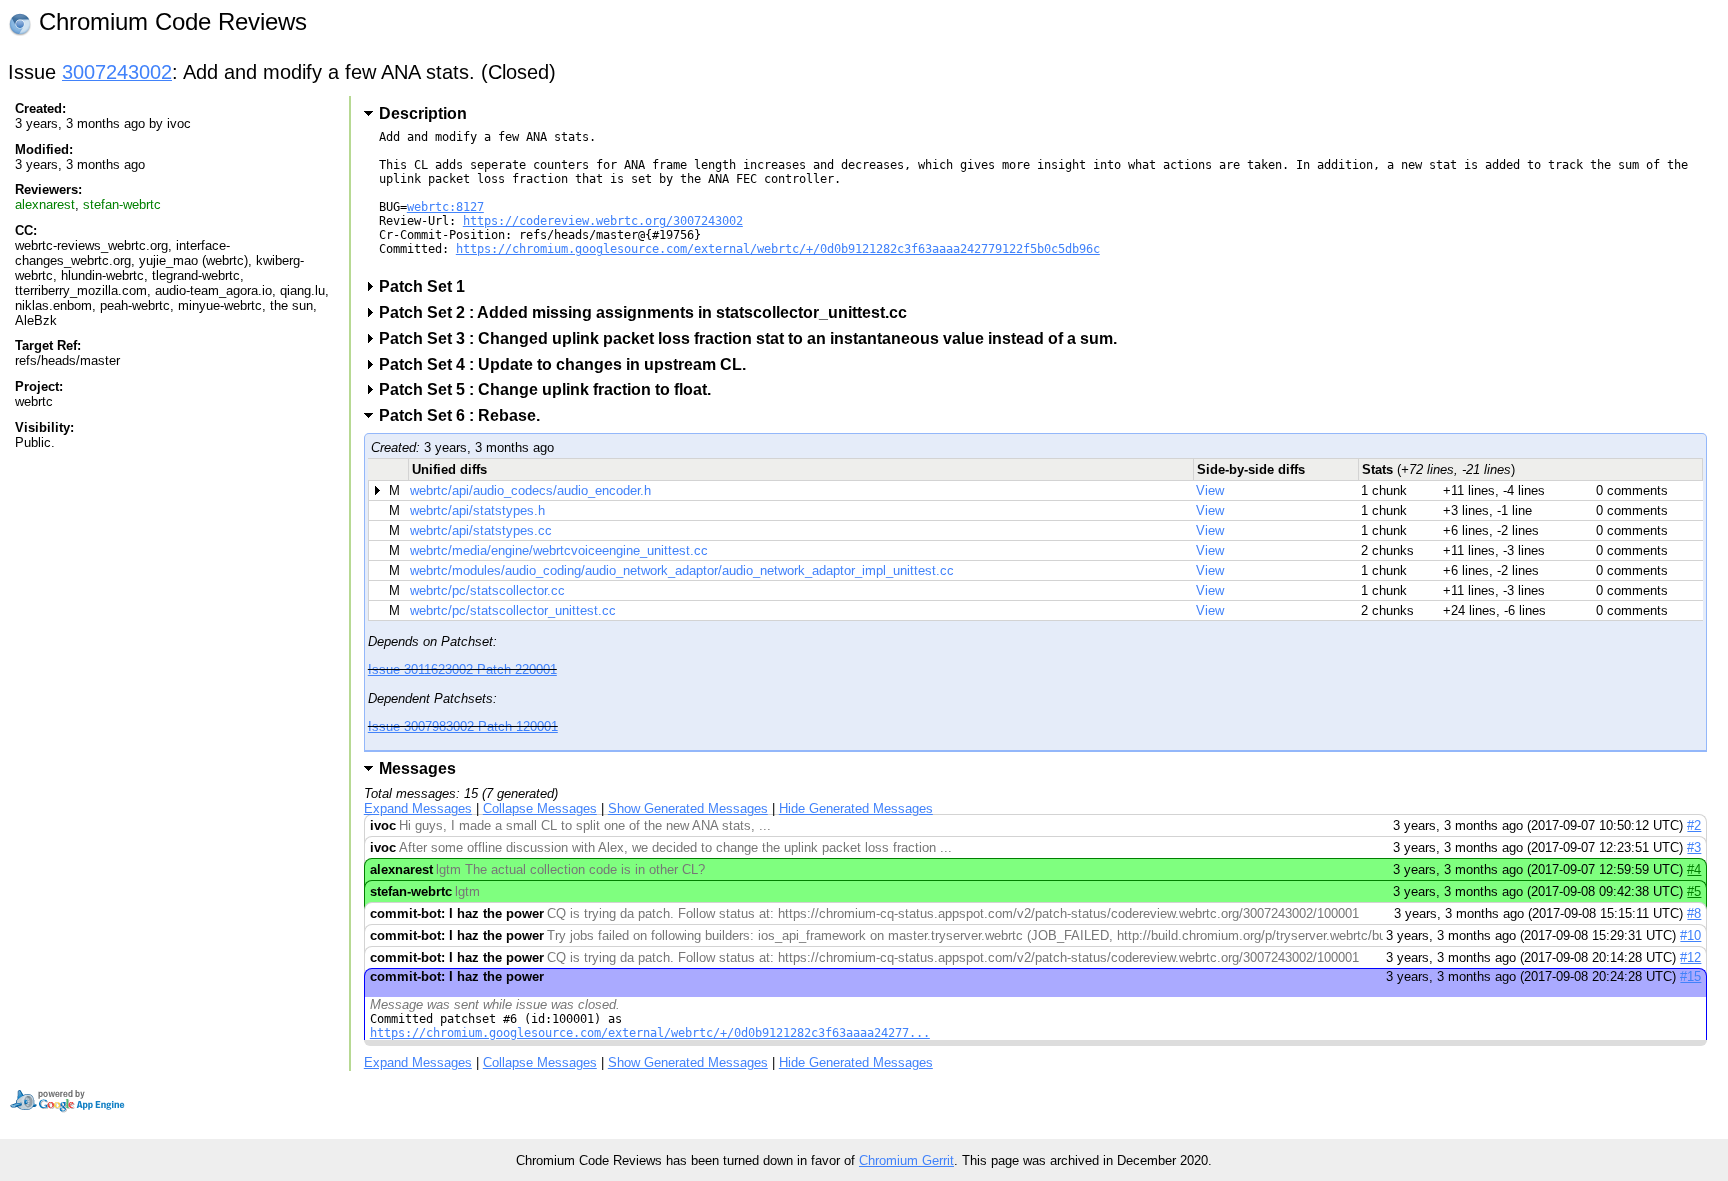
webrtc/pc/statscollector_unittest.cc (513, 610)
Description (423, 113)
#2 (1694, 825)
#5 (1694, 891)
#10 (1690, 935)
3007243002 (117, 72)
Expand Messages (418, 808)
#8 (1694, 913)
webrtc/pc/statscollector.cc (487, 590)
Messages (417, 768)
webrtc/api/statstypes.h (477, 510)
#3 (1694, 847)
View (1210, 490)
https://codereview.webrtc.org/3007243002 (603, 221)
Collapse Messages (540, 808)
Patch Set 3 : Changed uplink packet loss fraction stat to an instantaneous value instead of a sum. (754, 338)
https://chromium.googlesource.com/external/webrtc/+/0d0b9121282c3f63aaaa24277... (650, 1033)
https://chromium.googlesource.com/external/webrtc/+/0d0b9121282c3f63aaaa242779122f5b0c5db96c (778, 249)
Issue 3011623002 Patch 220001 (462, 669)
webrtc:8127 (445, 207)
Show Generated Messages (688, 808)
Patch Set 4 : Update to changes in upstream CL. (569, 364)
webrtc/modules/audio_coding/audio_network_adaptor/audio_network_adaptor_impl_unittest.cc (682, 570)
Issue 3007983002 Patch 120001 (463, 726)
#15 (1690, 976)
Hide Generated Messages (856, 808)
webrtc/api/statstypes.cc (481, 530)
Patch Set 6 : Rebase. (466, 415)
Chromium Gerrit (906, 1160)
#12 (1690, 957)
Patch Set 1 (428, 286)
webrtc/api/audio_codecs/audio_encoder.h (530, 490)
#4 (1694, 869)
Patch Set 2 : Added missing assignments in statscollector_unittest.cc (649, 312)
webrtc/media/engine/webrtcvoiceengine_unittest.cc (559, 550)
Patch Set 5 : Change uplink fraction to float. (551, 389)
